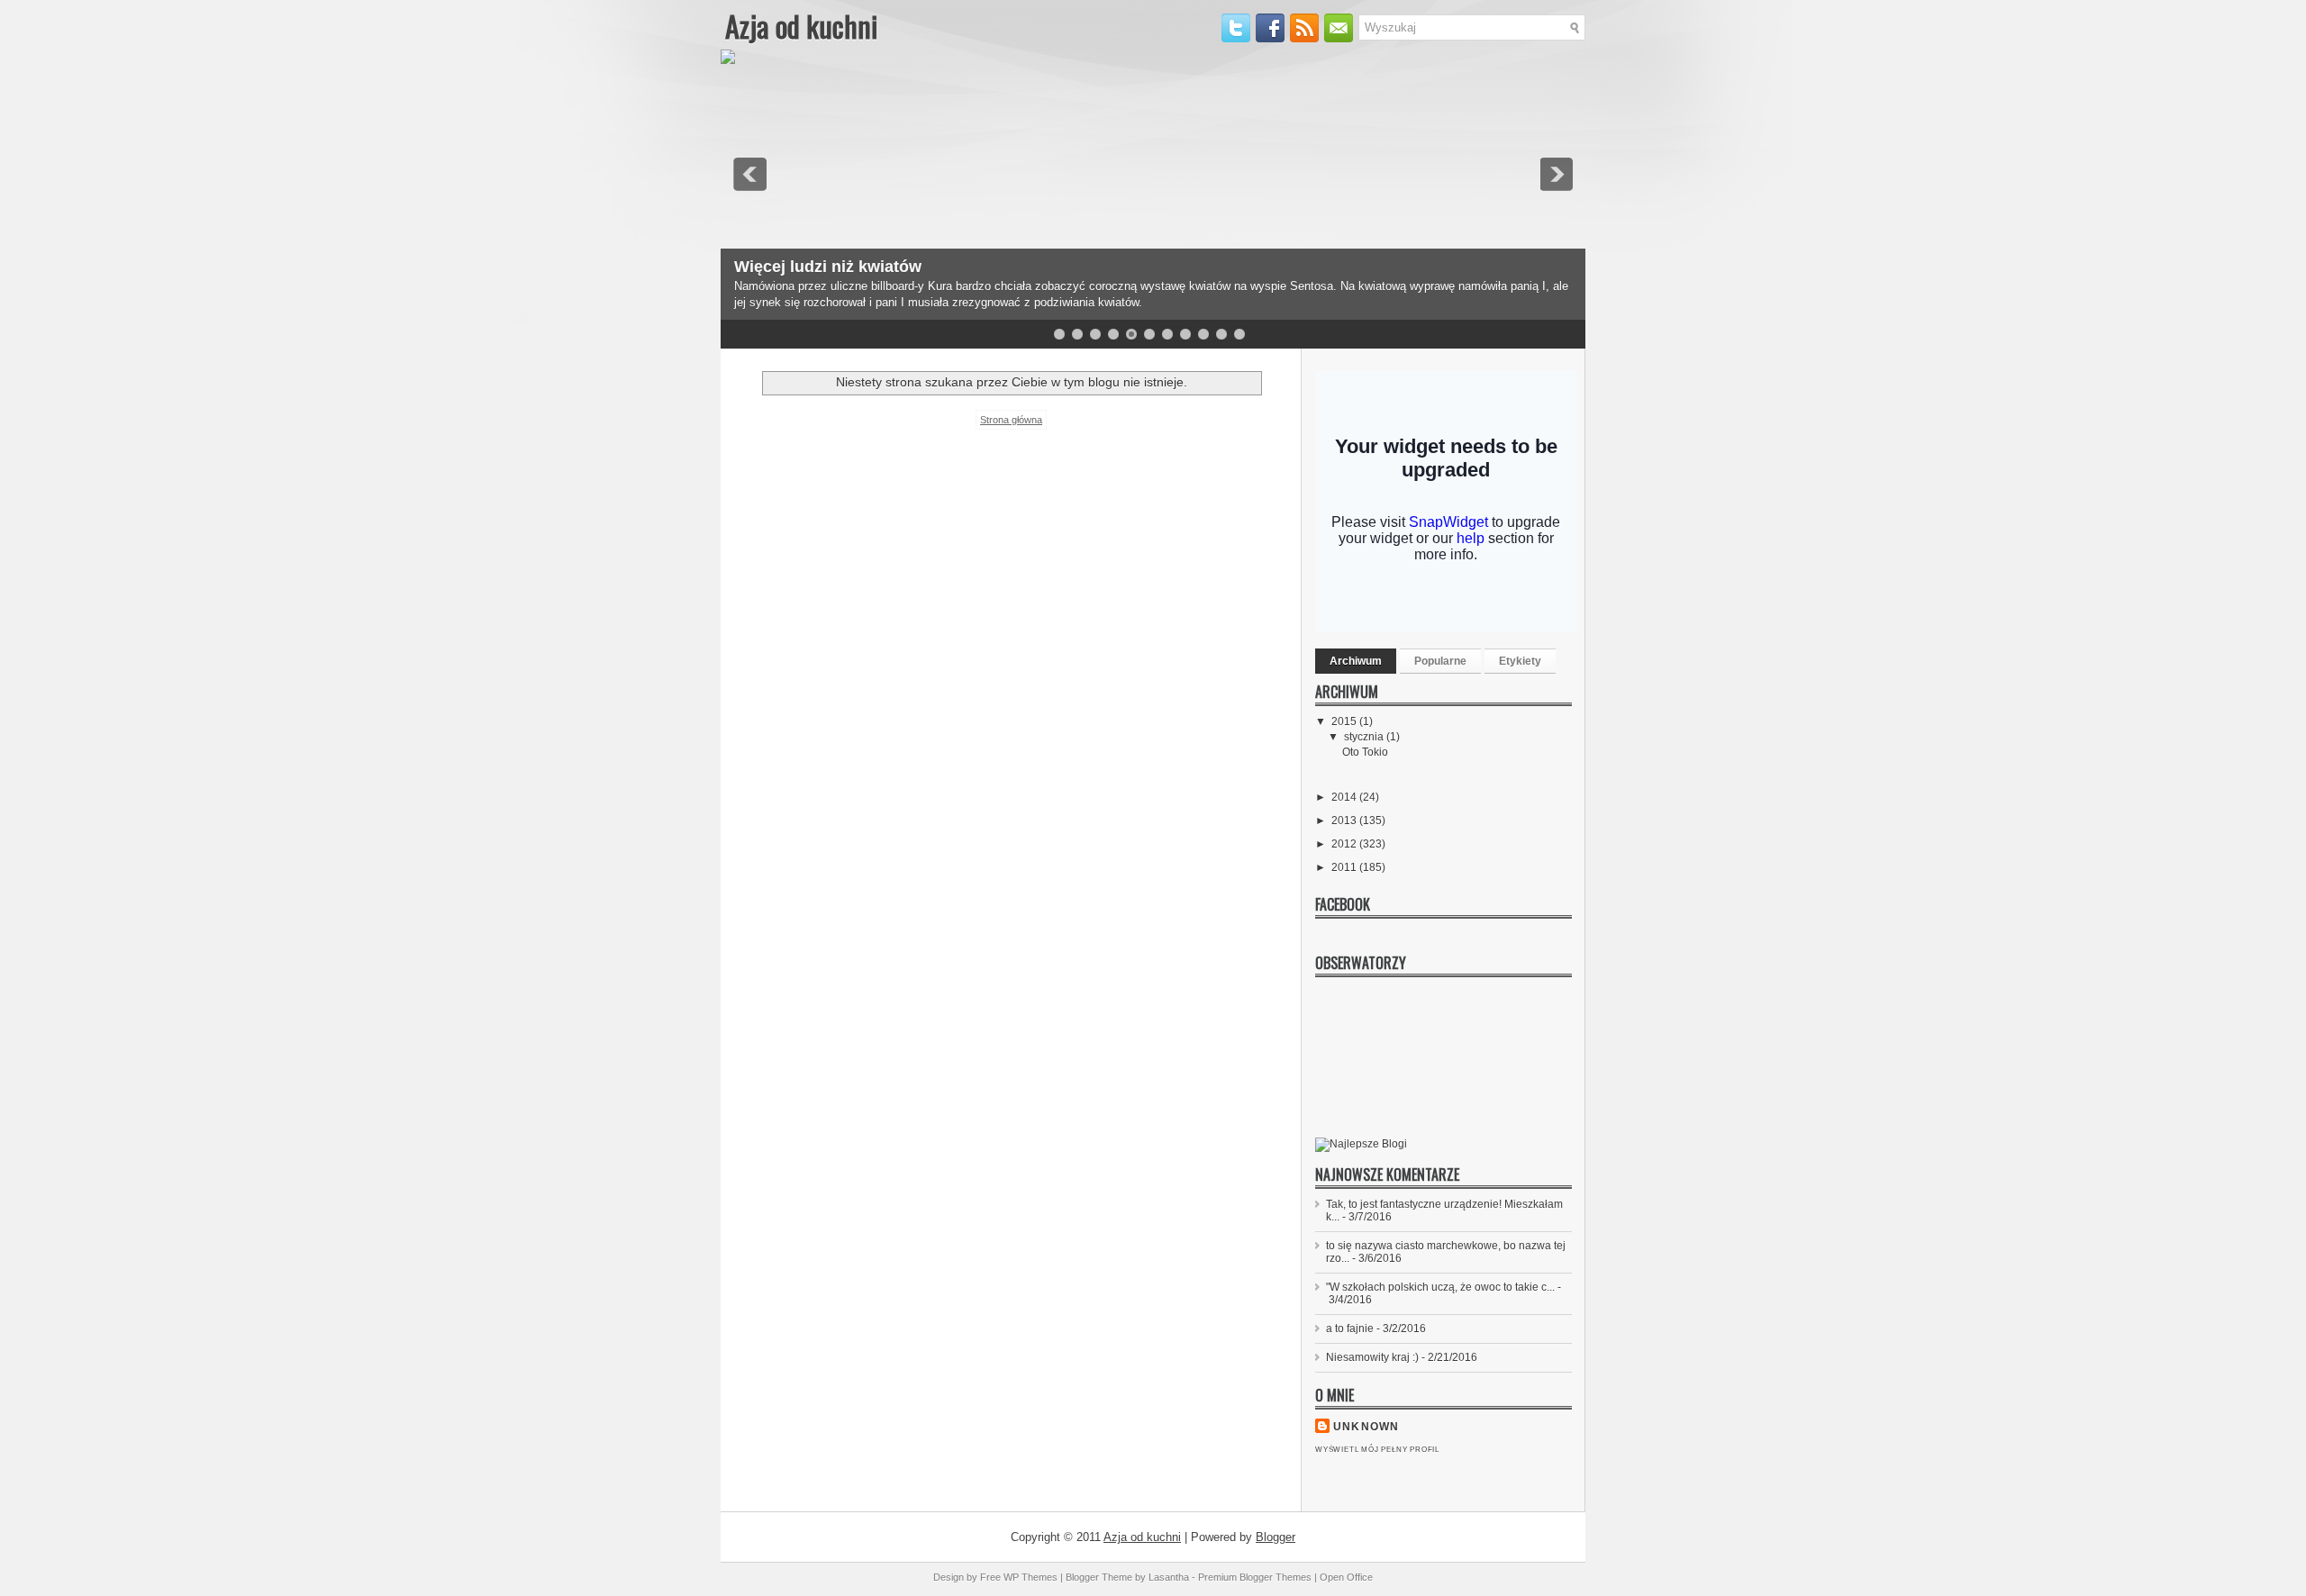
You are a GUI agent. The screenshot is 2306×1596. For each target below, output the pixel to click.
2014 (1345, 797)
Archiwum (1356, 661)
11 (1239, 334)
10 (1221, 334)
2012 (1345, 844)
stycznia (1365, 737)
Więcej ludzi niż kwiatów (828, 267)
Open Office (1346, 1577)
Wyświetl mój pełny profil (1377, 1450)
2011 (1345, 867)
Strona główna (1011, 420)
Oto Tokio (1365, 752)
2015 (1345, 721)
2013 (1345, 821)
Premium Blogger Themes (1255, 1577)
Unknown (1366, 1427)
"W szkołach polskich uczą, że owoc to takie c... (1440, 1287)
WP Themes (1030, 1577)
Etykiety (1520, 661)
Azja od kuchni (801, 26)
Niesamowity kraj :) (1372, 1357)
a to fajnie (1350, 1328)
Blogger (1276, 1537)
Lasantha (1169, 1577)
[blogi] (1361, 1144)
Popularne (1440, 661)
